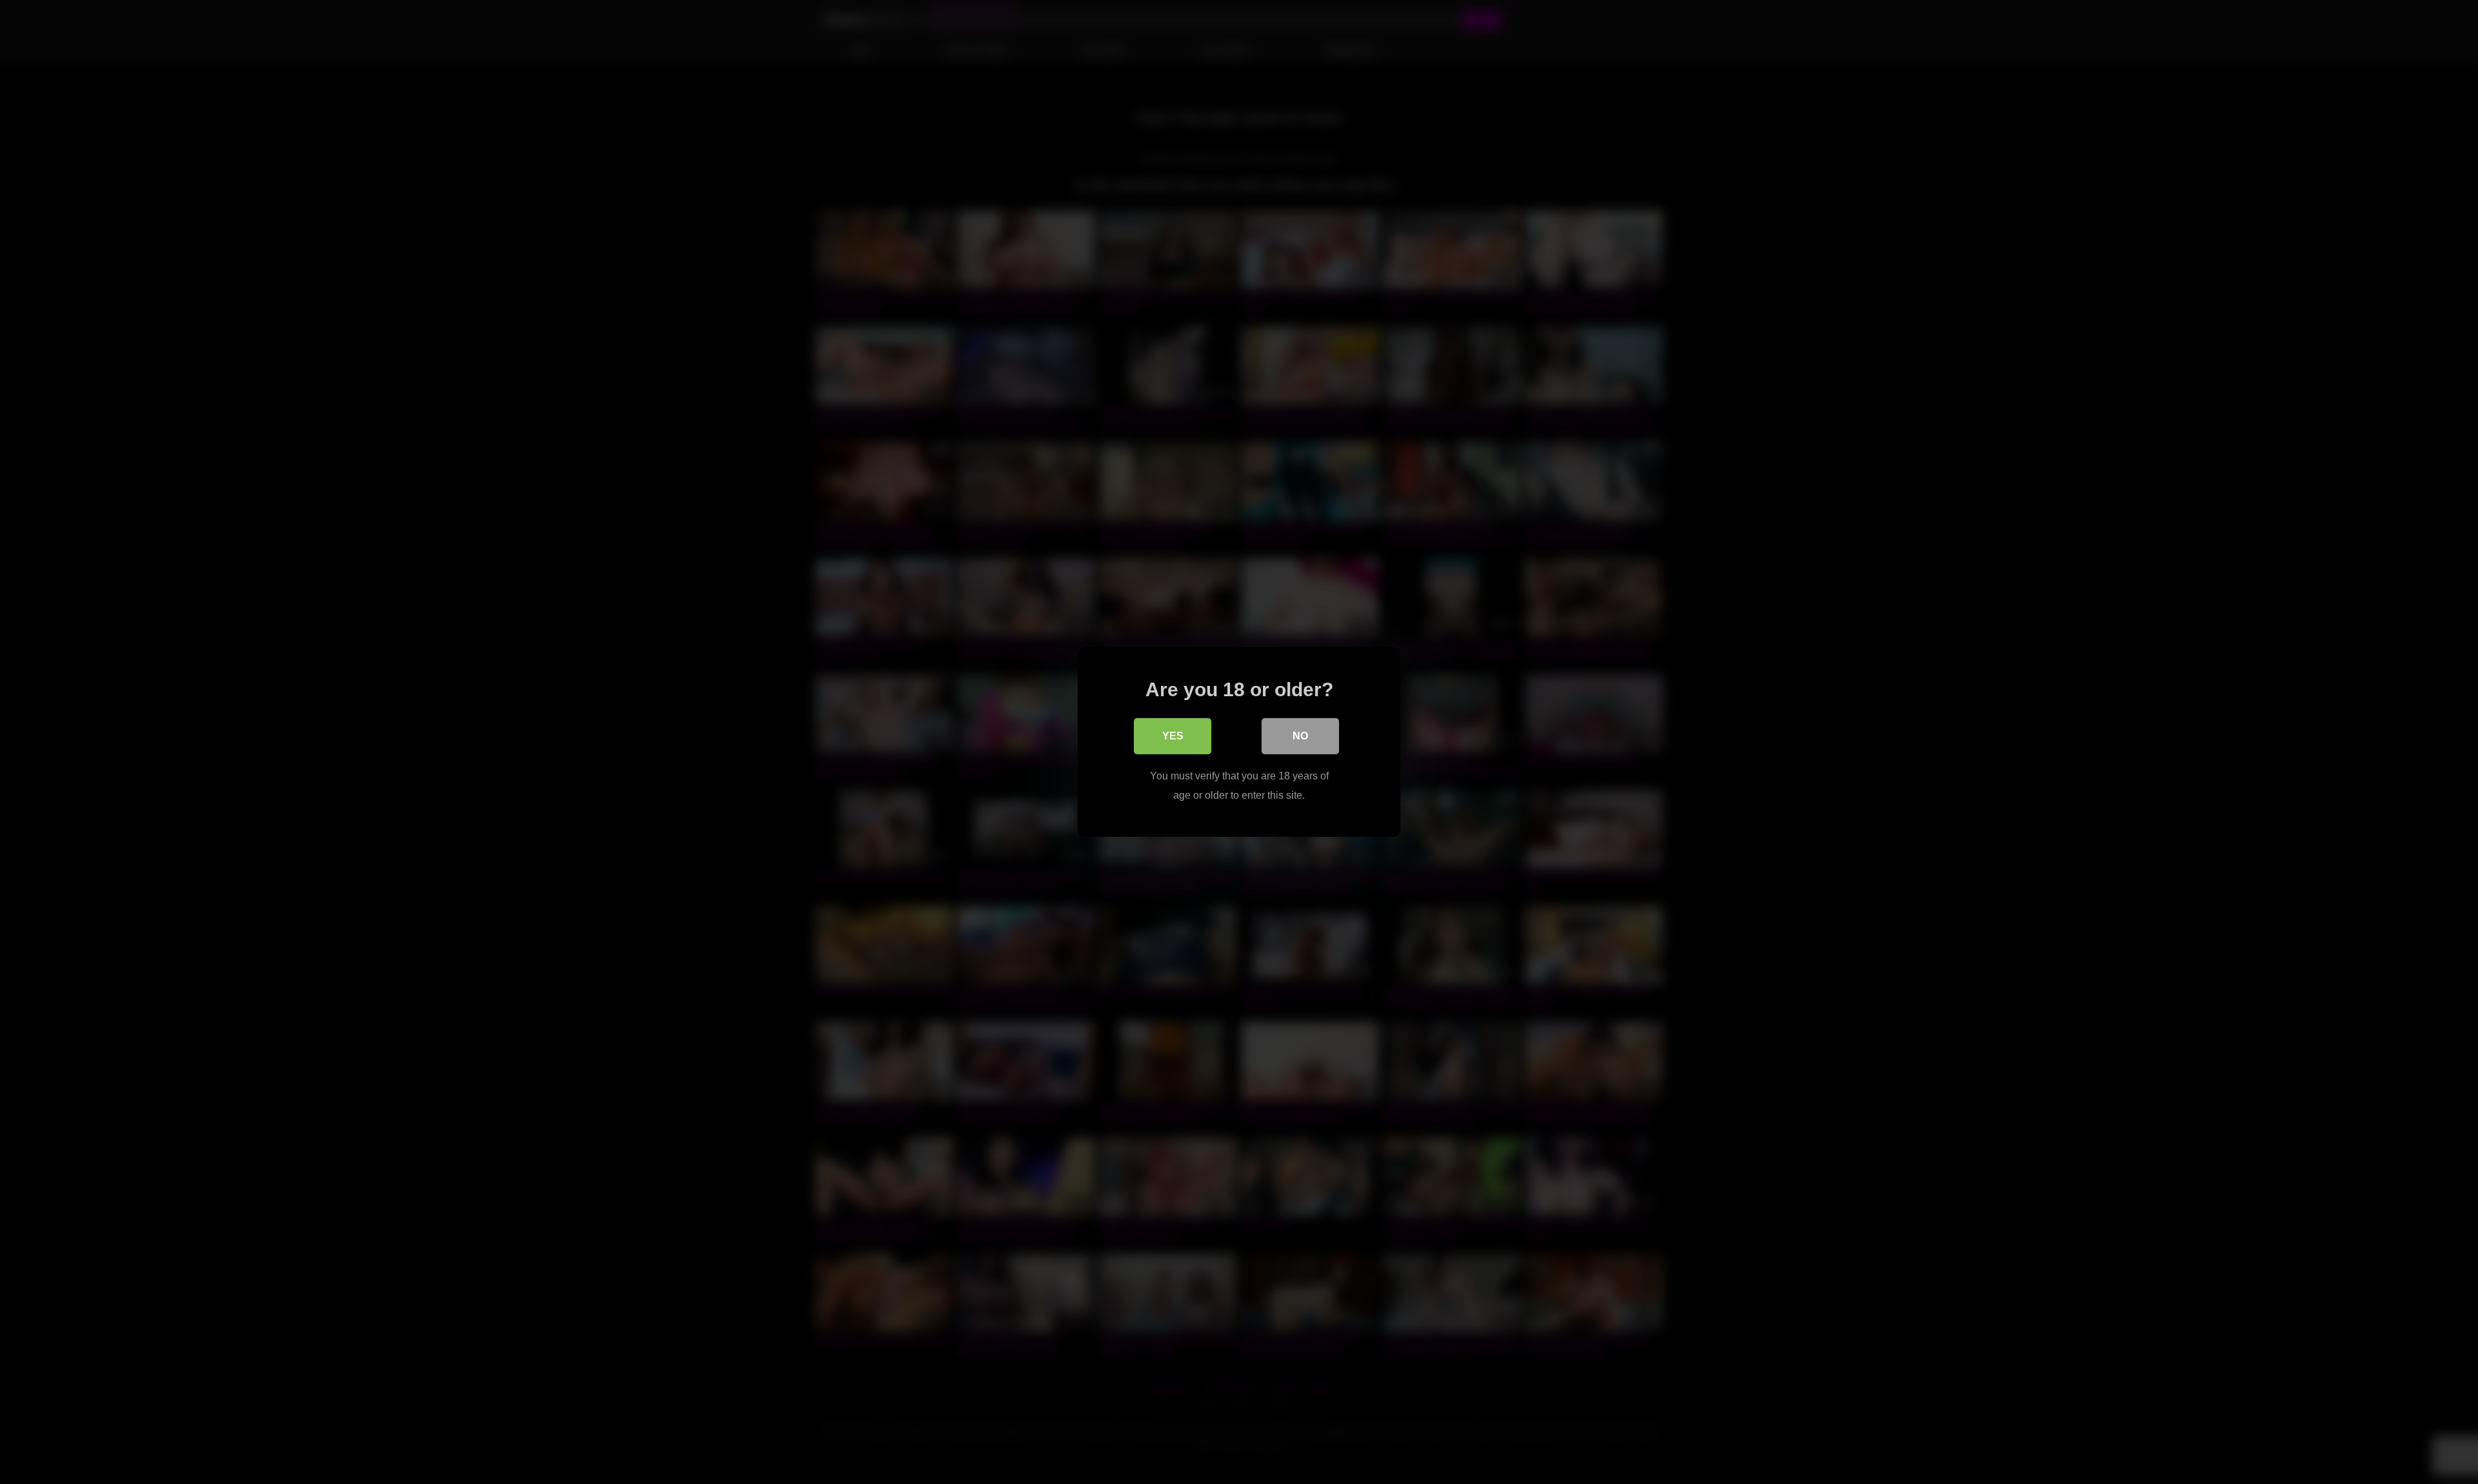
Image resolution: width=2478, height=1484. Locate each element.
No (1300, 736)
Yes (1173, 736)
